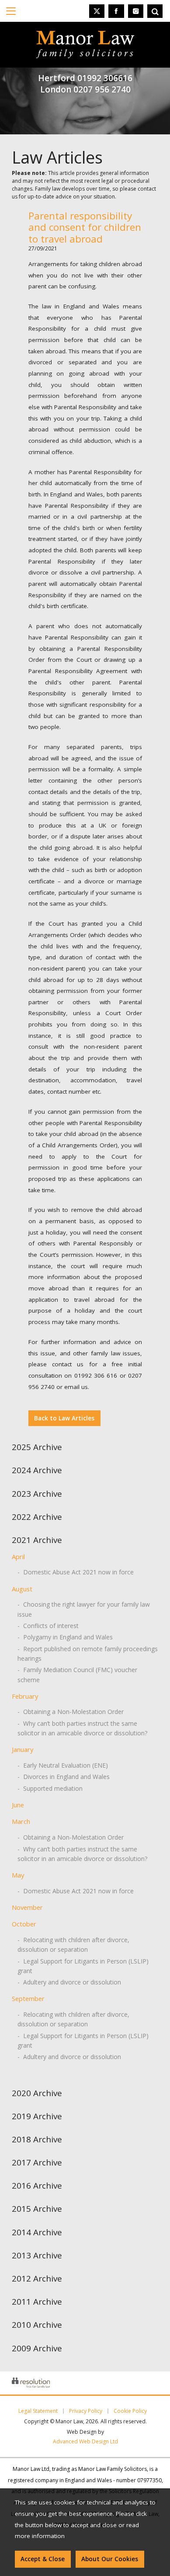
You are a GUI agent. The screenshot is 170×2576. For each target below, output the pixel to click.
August (22, 1589)
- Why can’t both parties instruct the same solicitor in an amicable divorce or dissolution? (82, 1728)
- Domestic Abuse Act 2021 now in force (76, 1572)
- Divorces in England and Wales (64, 1777)
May (18, 1875)
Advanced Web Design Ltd (85, 2441)
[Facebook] (116, 11)
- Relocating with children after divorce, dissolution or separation (73, 1945)
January (23, 1749)
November (27, 1907)
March (21, 1821)
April (18, 1557)
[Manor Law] (85, 36)
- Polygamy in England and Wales (65, 1637)
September (28, 1998)
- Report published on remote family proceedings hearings (88, 1654)
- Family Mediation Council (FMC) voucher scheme (77, 1675)
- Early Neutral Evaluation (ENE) (63, 1765)
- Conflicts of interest (48, 1626)
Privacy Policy (86, 2411)
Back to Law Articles (64, 1418)
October (24, 1924)
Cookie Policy (130, 2411)
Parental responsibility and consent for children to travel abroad (85, 227)
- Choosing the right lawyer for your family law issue (84, 1609)
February (25, 1696)
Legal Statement (38, 2411)
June (18, 1805)
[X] (97, 11)
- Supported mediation (50, 1788)
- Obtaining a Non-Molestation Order (71, 1712)
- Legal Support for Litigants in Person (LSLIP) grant (83, 1966)
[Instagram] (136, 11)
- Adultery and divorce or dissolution (69, 1982)
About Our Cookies (110, 2559)
